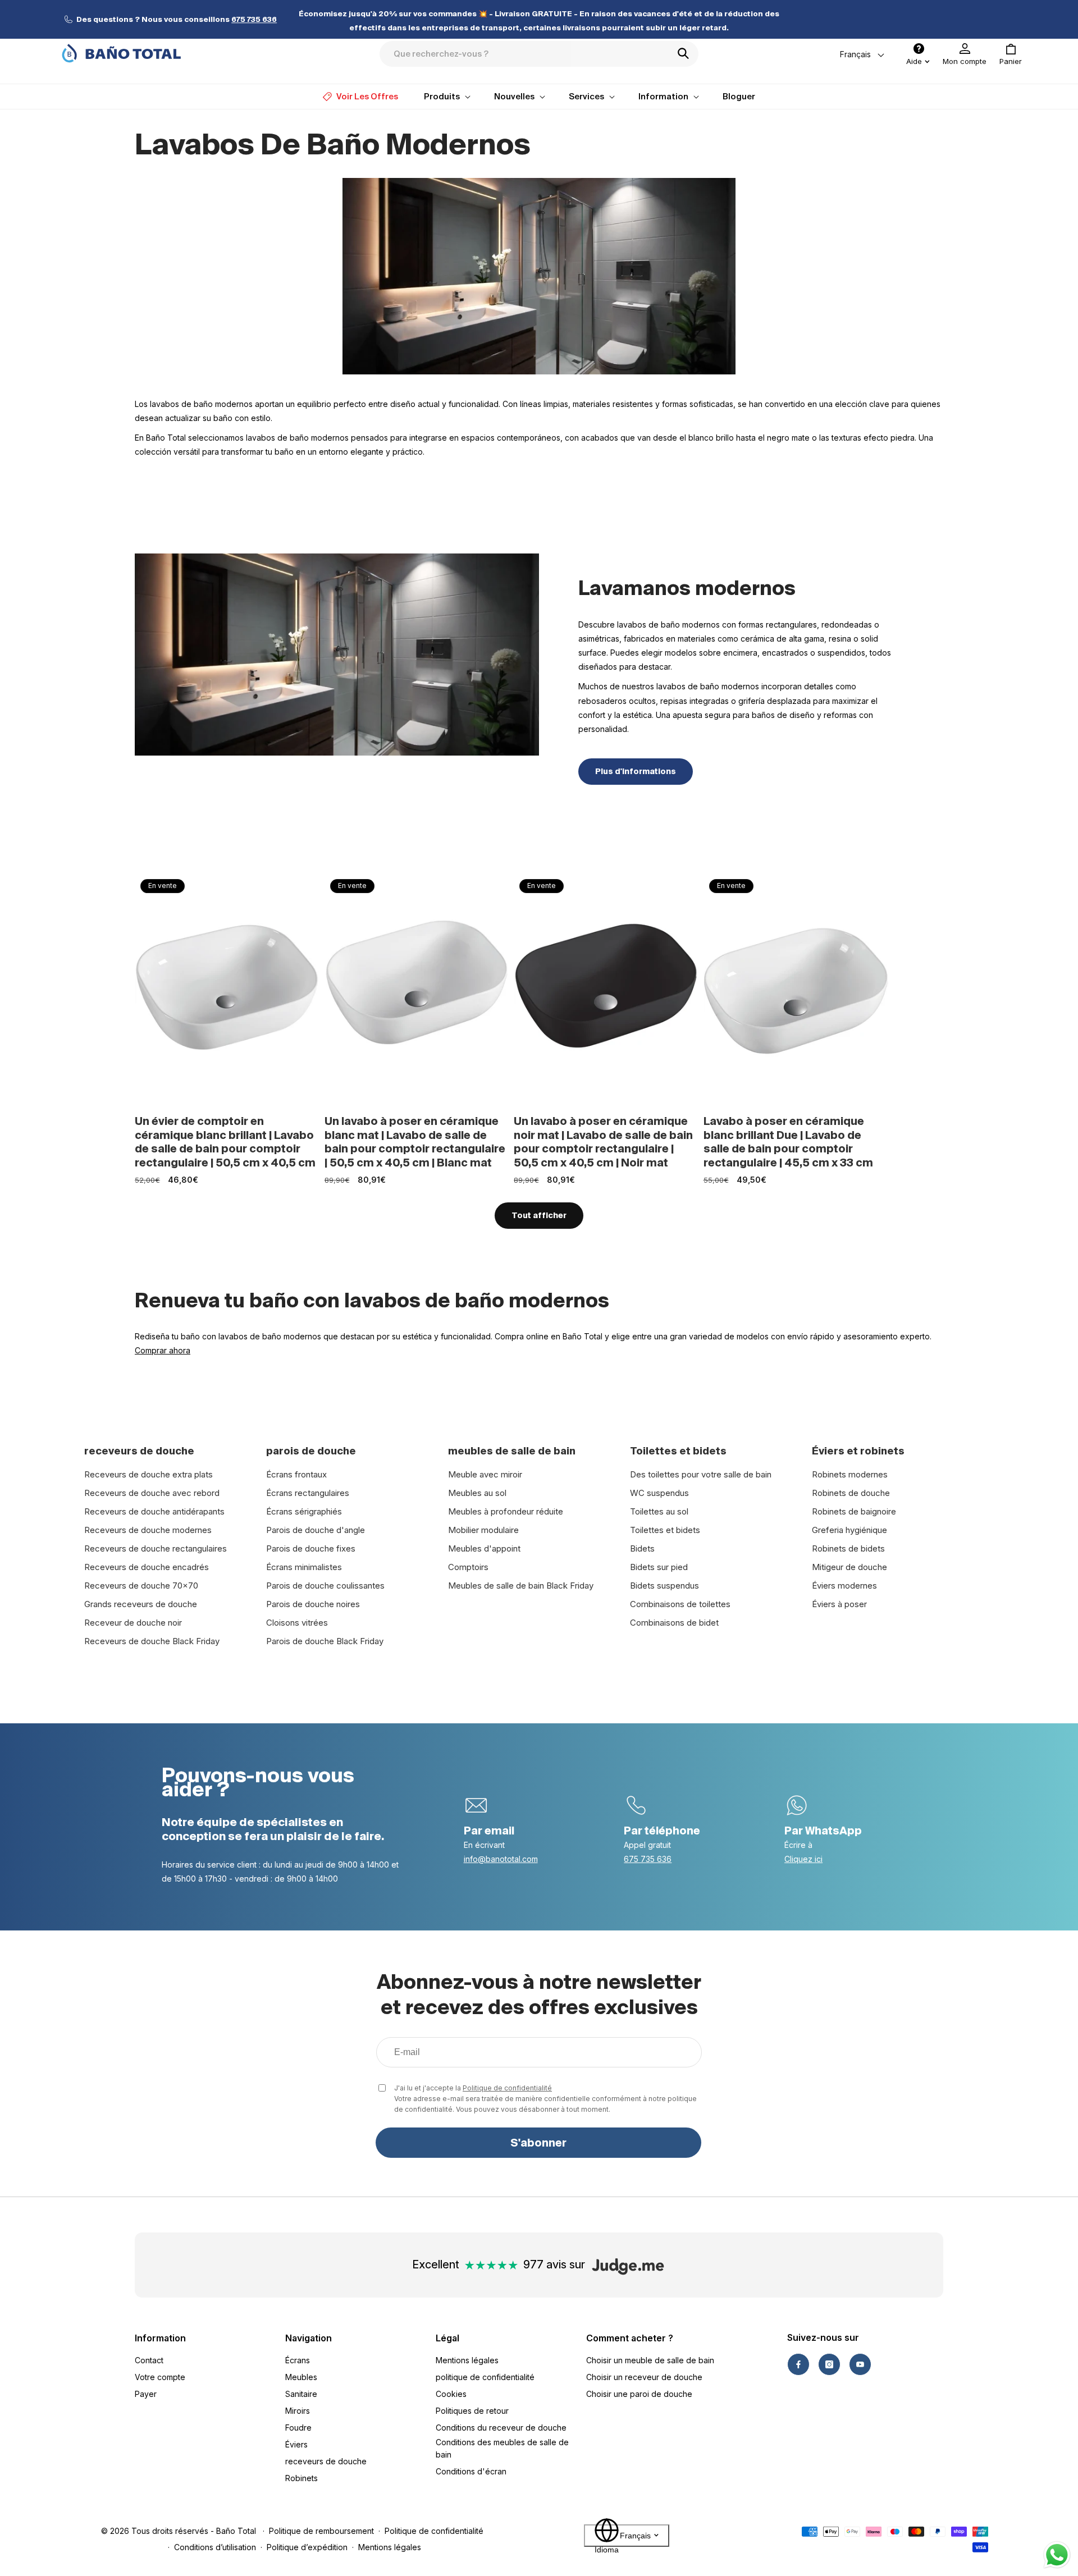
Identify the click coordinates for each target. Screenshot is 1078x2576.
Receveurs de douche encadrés (147, 1567)
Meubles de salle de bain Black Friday (521, 1586)
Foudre (298, 2428)
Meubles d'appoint (484, 1548)
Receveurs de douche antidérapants (154, 1511)
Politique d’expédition (307, 2547)
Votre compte (160, 2377)
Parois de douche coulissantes (325, 1586)
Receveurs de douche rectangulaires (156, 1548)
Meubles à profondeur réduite (506, 1511)
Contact (149, 2360)
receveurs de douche (326, 2461)
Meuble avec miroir (485, 1474)
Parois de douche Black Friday (325, 1641)
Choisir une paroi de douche (639, 2394)
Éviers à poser (839, 1604)
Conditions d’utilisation (215, 2547)
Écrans (298, 2360)
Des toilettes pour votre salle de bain (701, 1474)
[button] (1011, 54)
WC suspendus (659, 1493)
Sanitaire (301, 2394)
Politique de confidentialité (507, 2088)
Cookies (451, 2394)
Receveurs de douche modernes (148, 1530)
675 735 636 (648, 1859)
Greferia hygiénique (849, 1530)
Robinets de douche (851, 1493)
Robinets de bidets (848, 1548)
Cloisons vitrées (297, 1623)
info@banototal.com (501, 1859)
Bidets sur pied (659, 1567)
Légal (447, 2338)
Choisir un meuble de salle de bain (650, 2360)
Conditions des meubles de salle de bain (502, 2448)
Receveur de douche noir (133, 1623)
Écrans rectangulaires (308, 1493)
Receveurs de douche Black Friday (152, 1641)
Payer (146, 2394)
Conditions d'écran (471, 2471)
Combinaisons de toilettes (680, 1604)
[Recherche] (687, 53)
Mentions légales (467, 2360)
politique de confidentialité (485, 2377)
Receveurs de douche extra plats (149, 1474)
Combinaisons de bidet (674, 1623)
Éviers (296, 2444)
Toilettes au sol (659, 1511)
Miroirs (298, 2411)
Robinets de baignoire (854, 1511)
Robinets (302, 2478)
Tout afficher (539, 1215)
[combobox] (539, 54)
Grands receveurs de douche (141, 1604)
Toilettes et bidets (665, 1530)
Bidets (642, 1548)
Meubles (301, 2377)
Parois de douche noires (313, 1604)
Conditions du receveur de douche (501, 2428)
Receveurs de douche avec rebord (152, 1493)
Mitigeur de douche (849, 1567)
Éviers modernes (844, 1586)
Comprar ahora (163, 1350)
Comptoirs (468, 1567)
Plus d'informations (636, 771)
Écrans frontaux (296, 1474)
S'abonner (538, 2143)
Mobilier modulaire (483, 1530)
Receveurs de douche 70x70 (141, 1586)
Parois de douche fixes (311, 1548)
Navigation (309, 2338)
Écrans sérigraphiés (304, 1511)
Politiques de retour (472, 2411)
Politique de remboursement (321, 2531)
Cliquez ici (803, 1859)
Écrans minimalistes (304, 1567)
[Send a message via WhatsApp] (1057, 2555)
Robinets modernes (850, 1474)
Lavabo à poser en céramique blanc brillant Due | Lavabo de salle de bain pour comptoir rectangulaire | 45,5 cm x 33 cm (788, 1142)
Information (160, 2338)
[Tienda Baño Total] (121, 53)
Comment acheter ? (630, 2338)
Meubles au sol (477, 1493)
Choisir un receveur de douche (644, 2377)
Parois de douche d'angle (316, 1530)
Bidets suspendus (664, 1586)
